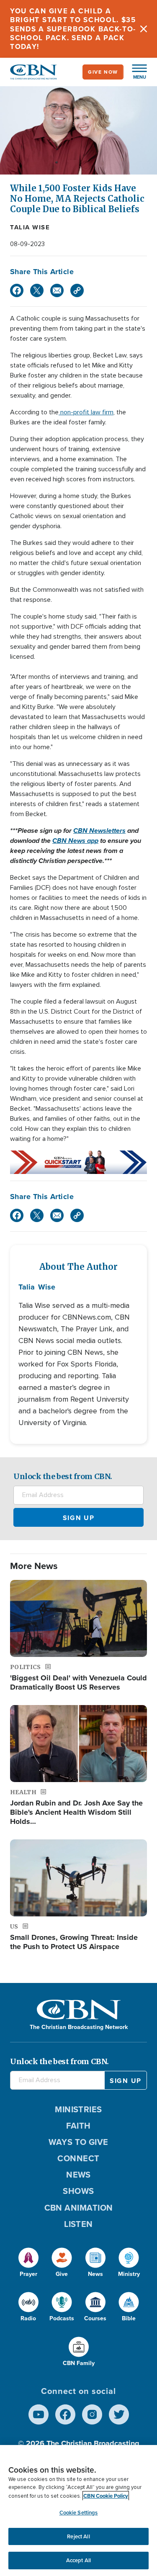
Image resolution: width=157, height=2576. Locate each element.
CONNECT (78, 2158)
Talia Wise (30, 227)
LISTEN (78, 2224)
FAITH (78, 2126)
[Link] (77, 290)
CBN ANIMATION (79, 2208)
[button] (135, 72)
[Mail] (57, 290)
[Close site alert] (144, 29)
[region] (78, 2511)
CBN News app (75, 841)
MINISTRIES (78, 2109)
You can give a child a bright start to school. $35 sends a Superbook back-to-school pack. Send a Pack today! (73, 29)
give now (103, 72)
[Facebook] (17, 290)
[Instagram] (92, 2414)
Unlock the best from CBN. (63, 1476)
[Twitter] (37, 290)
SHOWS (78, 2191)
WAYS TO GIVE (78, 2142)
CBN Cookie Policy (106, 2496)
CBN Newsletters (99, 831)
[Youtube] (39, 2414)
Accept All (78, 2560)
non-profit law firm (86, 412)
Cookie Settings (79, 2513)
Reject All (78, 2536)
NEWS (78, 2175)
